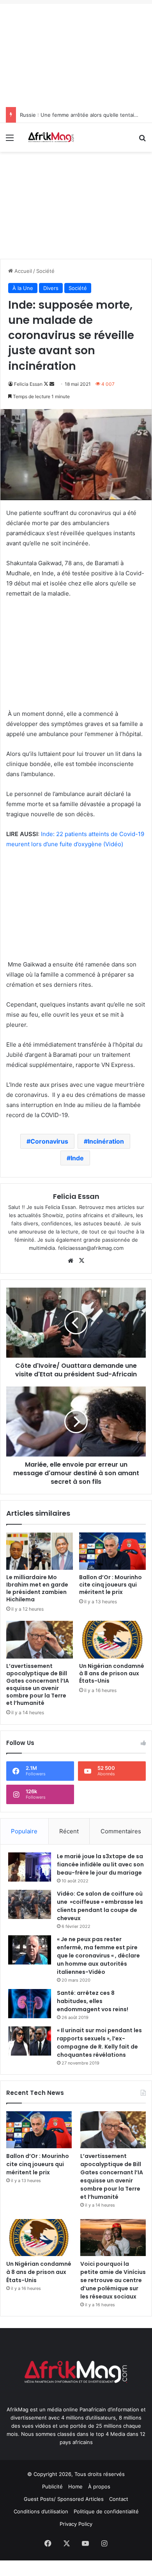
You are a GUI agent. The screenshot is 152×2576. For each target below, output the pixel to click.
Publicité (52, 2486)
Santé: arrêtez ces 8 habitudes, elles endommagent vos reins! (93, 2001)
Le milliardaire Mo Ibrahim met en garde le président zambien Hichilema (37, 1588)
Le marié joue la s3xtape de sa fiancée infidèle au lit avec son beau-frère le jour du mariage (100, 1864)
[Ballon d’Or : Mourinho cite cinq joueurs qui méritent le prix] (112, 1551)
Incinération (106, 1141)
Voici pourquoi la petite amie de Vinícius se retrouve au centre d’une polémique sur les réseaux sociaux (113, 2280)
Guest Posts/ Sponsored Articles (64, 2499)
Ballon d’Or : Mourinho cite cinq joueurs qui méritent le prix (110, 1585)
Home (75, 2486)
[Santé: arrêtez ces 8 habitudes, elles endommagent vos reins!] (30, 2004)
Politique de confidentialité (106, 2511)
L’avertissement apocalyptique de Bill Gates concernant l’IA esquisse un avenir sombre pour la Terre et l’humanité (38, 1684)
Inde (77, 1158)
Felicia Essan (28, 384)
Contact (119, 2499)
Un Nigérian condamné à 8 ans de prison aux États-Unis (112, 1673)
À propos (99, 2486)
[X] (81, 1261)
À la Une (23, 288)
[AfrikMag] (51, 137)
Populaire (24, 1831)
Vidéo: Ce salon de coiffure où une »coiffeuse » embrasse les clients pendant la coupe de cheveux (100, 1906)
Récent (69, 1831)
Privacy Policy (76, 2524)
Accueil (22, 271)
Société (45, 271)
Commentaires (121, 1831)
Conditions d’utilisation (41, 2511)
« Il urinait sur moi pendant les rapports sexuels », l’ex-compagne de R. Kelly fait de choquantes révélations (99, 2043)
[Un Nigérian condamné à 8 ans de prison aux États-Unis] (112, 1639)
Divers (51, 288)
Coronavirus (49, 1141)
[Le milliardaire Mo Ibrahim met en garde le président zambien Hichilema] (40, 1551)
